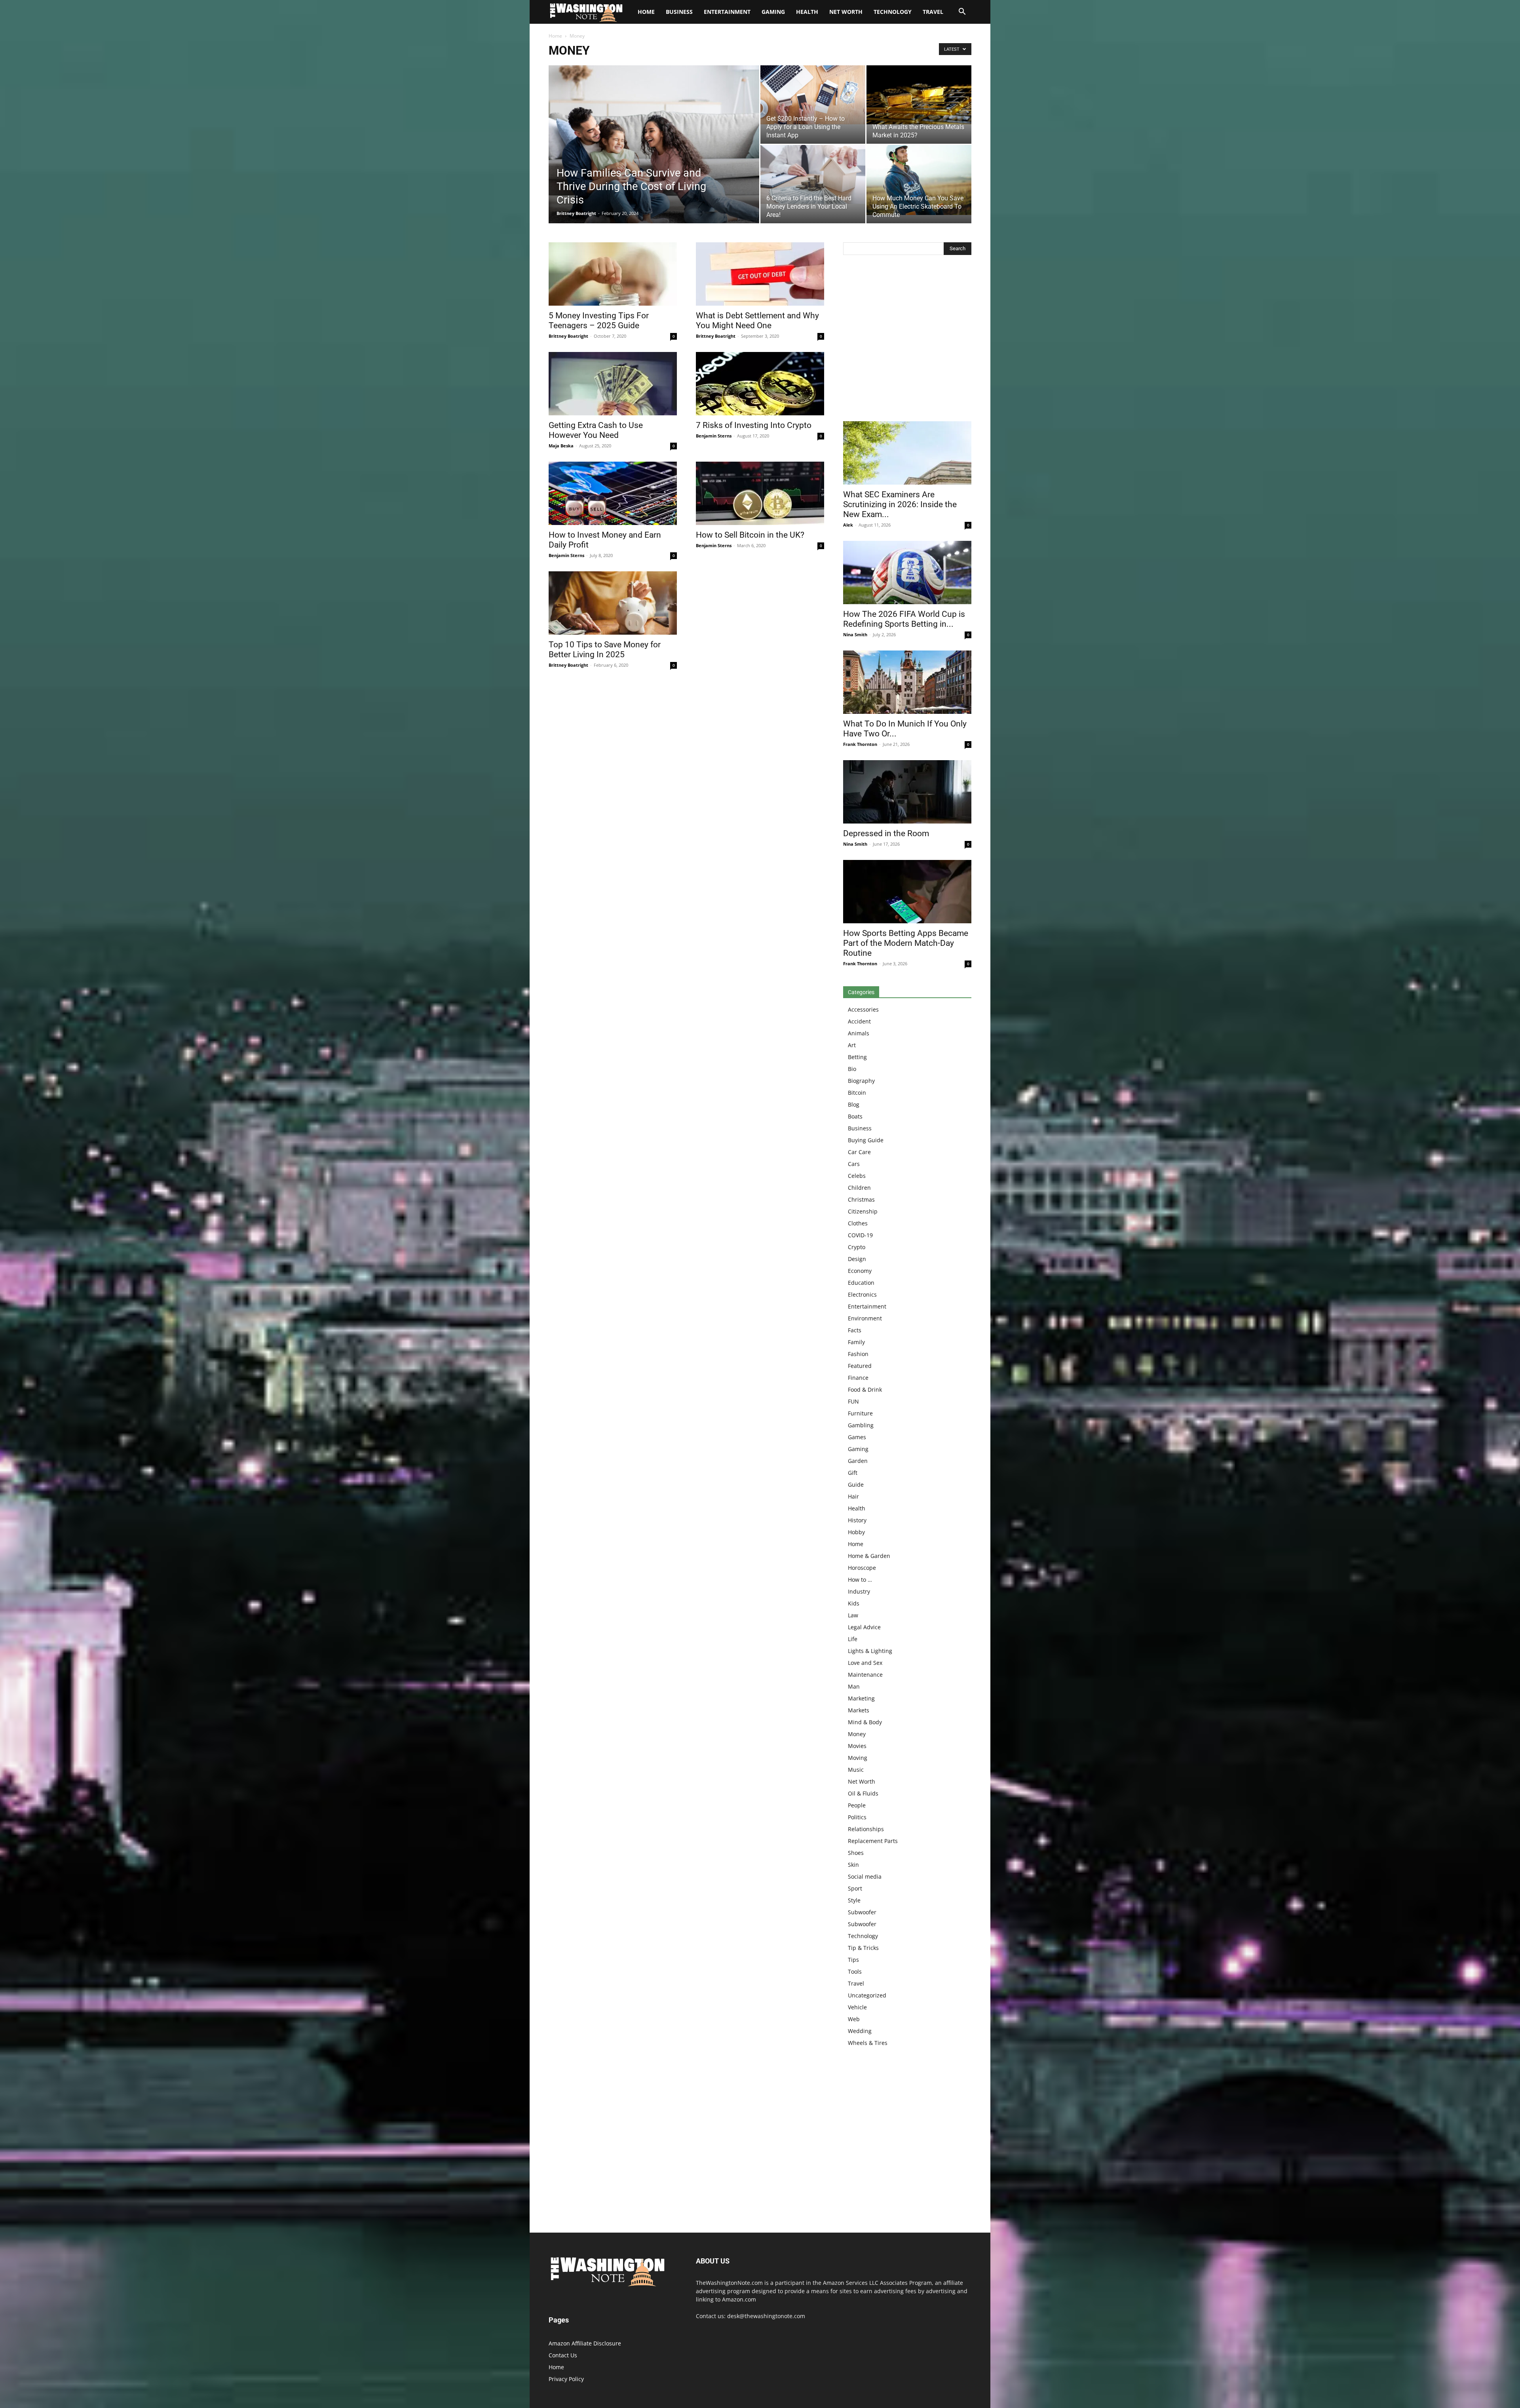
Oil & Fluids (863, 1793)
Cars (854, 1164)
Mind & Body (865, 1722)
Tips (853, 1960)
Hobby (856, 1532)
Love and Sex (865, 1663)
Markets (859, 1710)
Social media (865, 1876)
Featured (860, 1366)
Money (857, 1734)
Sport (855, 1888)
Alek (848, 525)
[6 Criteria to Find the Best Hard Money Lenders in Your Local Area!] (813, 174)
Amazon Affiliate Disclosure (585, 2343)
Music (856, 1770)
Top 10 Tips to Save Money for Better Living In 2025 (605, 650)
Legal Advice (864, 1627)
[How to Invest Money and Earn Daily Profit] (613, 493)
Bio (852, 1069)
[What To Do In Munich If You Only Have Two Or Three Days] (907, 682)
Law (853, 1615)
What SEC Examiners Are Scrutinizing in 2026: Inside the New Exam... (900, 504)
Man (854, 1686)
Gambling (861, 1425)
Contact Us (563, 2355)
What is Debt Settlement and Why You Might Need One (757, 320)
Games (857, 1437)
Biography (861, 1081)
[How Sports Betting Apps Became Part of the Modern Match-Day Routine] (907, 892)
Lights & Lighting (870, 1651)
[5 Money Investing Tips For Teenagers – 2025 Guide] (613, 274)
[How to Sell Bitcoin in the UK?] (760, 493)
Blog (854, 1104)
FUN (853, 1401)
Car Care (859, 1152)
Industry (859, 1591)
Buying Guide (866, 1140)
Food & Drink (865, 1389)
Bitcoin (857, 1093)
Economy (860, 1271)
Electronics (862, 1294)
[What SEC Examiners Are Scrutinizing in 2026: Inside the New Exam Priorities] (907, 453)
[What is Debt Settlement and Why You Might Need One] (760, 274)
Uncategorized (867, 1995)
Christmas (861, 1199)
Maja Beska (561, 446)
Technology (893, 12)
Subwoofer (862, 1912)
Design (857, 1259)
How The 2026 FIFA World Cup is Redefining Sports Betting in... (904, 619)
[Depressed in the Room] (907, 792)
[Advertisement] (907, 340)
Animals (859, 1033)
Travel (933, 12)
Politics (857, 1817)
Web (854, 2019)
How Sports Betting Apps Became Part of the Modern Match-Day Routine (906, 943)
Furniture (860, 1413)
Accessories (863, 1009)
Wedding (860, 2031)
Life (853, 1639)
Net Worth (846, 12)
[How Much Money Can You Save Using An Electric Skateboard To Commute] (919, 180)
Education (861, 1283)
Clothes (858, 1223)
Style (854, 1900)
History (857, 1520)
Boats (855, 1116)
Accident (859, 1021)
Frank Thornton (860, 744)
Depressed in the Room (886, 833)
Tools (855, 1971)
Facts (855, 1330)
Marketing (861, 1698)
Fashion (858, 1354)
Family (856, 1342)
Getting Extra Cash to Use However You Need (596, 430)
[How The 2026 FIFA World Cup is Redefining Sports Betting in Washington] (907, 573)
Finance (858, 1378)
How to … (860, 1580)
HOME (646, 12)
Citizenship (863, 1211)
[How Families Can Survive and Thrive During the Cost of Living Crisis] (654, 157)
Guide (856, 1485)
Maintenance (865, 1675)
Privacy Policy (566, 2379)
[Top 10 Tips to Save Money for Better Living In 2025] (613, 603)
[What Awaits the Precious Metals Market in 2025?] (919, 95)
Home (555, 36)
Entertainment (727, 12)
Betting (857, 1057)
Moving (858, 1758)
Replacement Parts (873, 1841)
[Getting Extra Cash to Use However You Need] (613, 384)
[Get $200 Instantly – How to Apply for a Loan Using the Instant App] (813, 95)
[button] (962, 12)
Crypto (857, 1247)
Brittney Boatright (576, 213)
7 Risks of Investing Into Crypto (754, 425)
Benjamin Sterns (714, 436)
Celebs (857, 1176)
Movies (857, 1746)
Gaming (773, 12)
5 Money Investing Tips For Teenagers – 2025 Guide (599, 320)
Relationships (866, 1829)
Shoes (856, 1853)
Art (852, 1045)
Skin (853, 1865)
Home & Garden (869, 1556)
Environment (865, 1318)
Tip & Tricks (863, 1948)
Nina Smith (855, 634)
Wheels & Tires (868, 2043)
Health (807, 12)
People (857, 1805)
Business (679, 12)
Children (859, 1188)
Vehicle (857, 2007)
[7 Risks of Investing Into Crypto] (760, 384)
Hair (853, 1496)
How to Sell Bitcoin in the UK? (750, 535)
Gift (853, 1473)
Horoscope (862, 1568)
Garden (858, 1461)
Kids (854, 1603)
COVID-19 (860, 1235)
